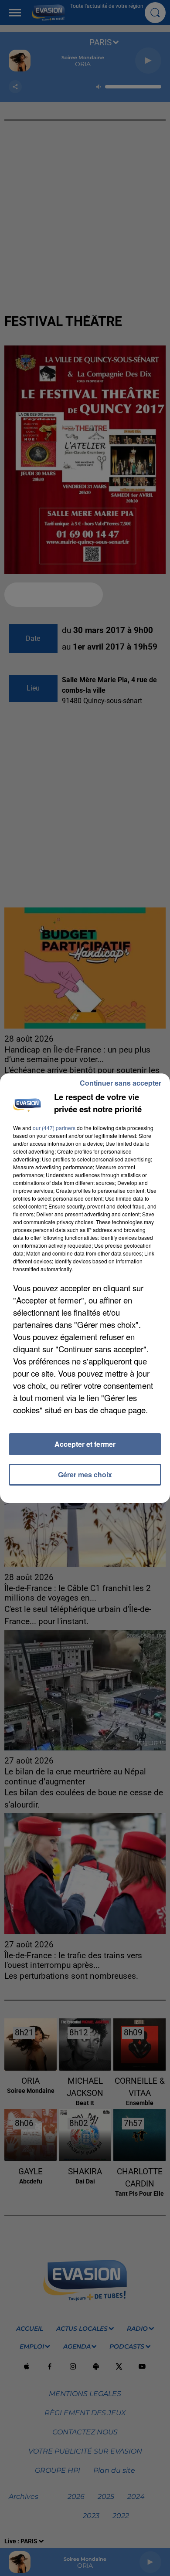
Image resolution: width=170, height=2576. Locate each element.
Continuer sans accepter (121, 1083)
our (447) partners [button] (54, 1128)
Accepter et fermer (85, 1444)
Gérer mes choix (85, 1474)
